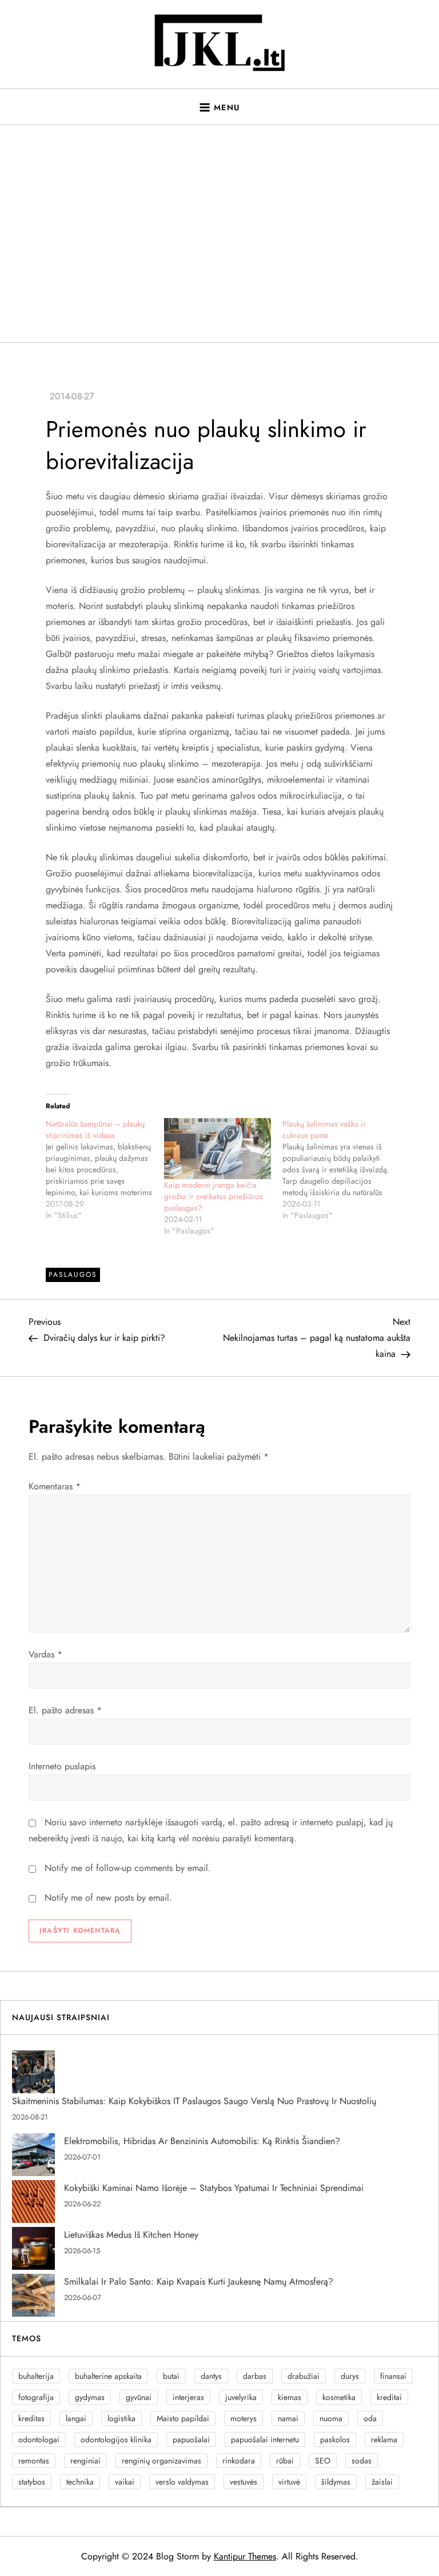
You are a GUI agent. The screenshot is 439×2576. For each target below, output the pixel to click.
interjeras (188, 2397)
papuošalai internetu (265, 2439)
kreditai (389, 2397)
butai (171, 2376)
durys (350, 2376)
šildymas (336, 2482)
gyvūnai (139, 2397)
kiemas (290, 2397)
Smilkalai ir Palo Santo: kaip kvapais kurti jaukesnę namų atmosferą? (199, 2281)
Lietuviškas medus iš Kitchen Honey (131, 2235)
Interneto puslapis (62, 1766)
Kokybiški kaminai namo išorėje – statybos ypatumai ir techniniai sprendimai (214, 2188)
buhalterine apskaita (108, 2376)
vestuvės (244, 2482)
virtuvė (289, 2482)
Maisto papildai (183, 2418)
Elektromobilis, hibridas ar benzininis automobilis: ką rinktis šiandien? (202, 2141)
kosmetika (339, 2397)
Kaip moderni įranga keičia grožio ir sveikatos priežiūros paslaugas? (213, 1196)
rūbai (285, 2461)
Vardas (45, 1654)
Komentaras (55, 1486)
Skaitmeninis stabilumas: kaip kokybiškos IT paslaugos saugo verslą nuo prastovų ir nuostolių (194, 2101)
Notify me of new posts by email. (108, 1898)
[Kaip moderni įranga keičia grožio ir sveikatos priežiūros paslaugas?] (217, 1149)
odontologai (39, 2439)
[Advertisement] (219, 234)
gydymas (90, 2397)
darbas (255, 2376)
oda (370, 2418)
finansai (393, 2376)
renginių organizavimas (161, 2461)
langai (76, 2418)
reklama (384, 2439)
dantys (211, 2376)
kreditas (31, 2418)
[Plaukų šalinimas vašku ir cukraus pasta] (342, 1169)
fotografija (36, 2397)
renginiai (85, 2461)
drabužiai (304, 2376)
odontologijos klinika (116, 2439)
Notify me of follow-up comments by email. (128, 1868)
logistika (121, 2418)
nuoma (331, 2418)
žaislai (382, 2482)
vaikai (125, 2482)
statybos (32, 2482)
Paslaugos (73, 1275)
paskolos (335, 2439)
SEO (323, 2461)
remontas (34, 2461)
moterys (244, 2418)
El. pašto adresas (65, 1710)
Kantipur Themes (245, 2556)
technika (80, 2482)
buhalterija (36, 2376)
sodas (362, 2461)
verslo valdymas (182, 2482)
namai (288, 2418)
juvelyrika (241, 2397)
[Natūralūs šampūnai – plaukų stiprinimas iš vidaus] (105, 1169)
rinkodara (239, 2461)
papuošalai (191, 2439)
